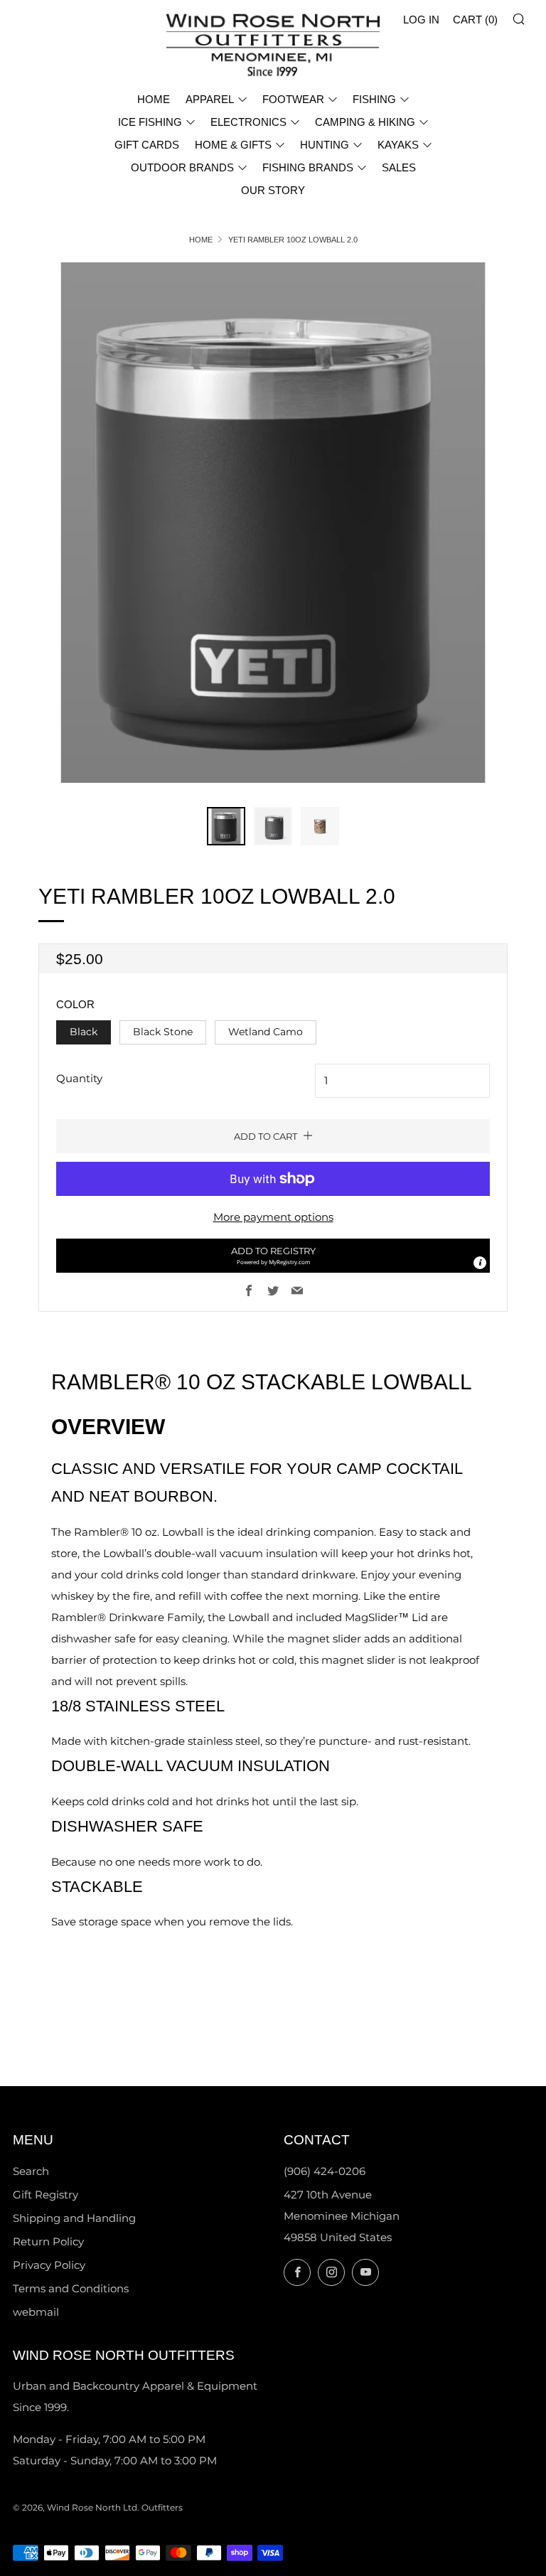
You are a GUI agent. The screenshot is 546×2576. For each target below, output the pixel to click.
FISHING (374, 99)
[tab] (226, 826)
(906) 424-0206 (325, 2171)
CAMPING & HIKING (365, 122)
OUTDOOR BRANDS (182, 167)
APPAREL (210, 99)
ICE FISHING (150, 122)
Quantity (79, 1078)
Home (201, 240)
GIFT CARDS (147, 145)
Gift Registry (45, 2195)
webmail (36, 2312)
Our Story (273, 190)
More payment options (273, 1217)
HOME (154, 99)
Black (84, 1032)
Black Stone (163, 1032)
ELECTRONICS (248, 122)
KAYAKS (398, 145)
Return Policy (48, 2241)
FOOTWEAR (293, 99)
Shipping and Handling (74, 2218)
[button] (273, 1256)
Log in (421, 20)
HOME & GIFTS (233, 145)
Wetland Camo (266, 1032)
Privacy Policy (49, 2265)
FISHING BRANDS (308, 167)
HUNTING (325, 145)
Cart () (475, 20)
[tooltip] (480, 1263)
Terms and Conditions (71, 2288)
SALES (399, 167)
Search (31, 2171)
